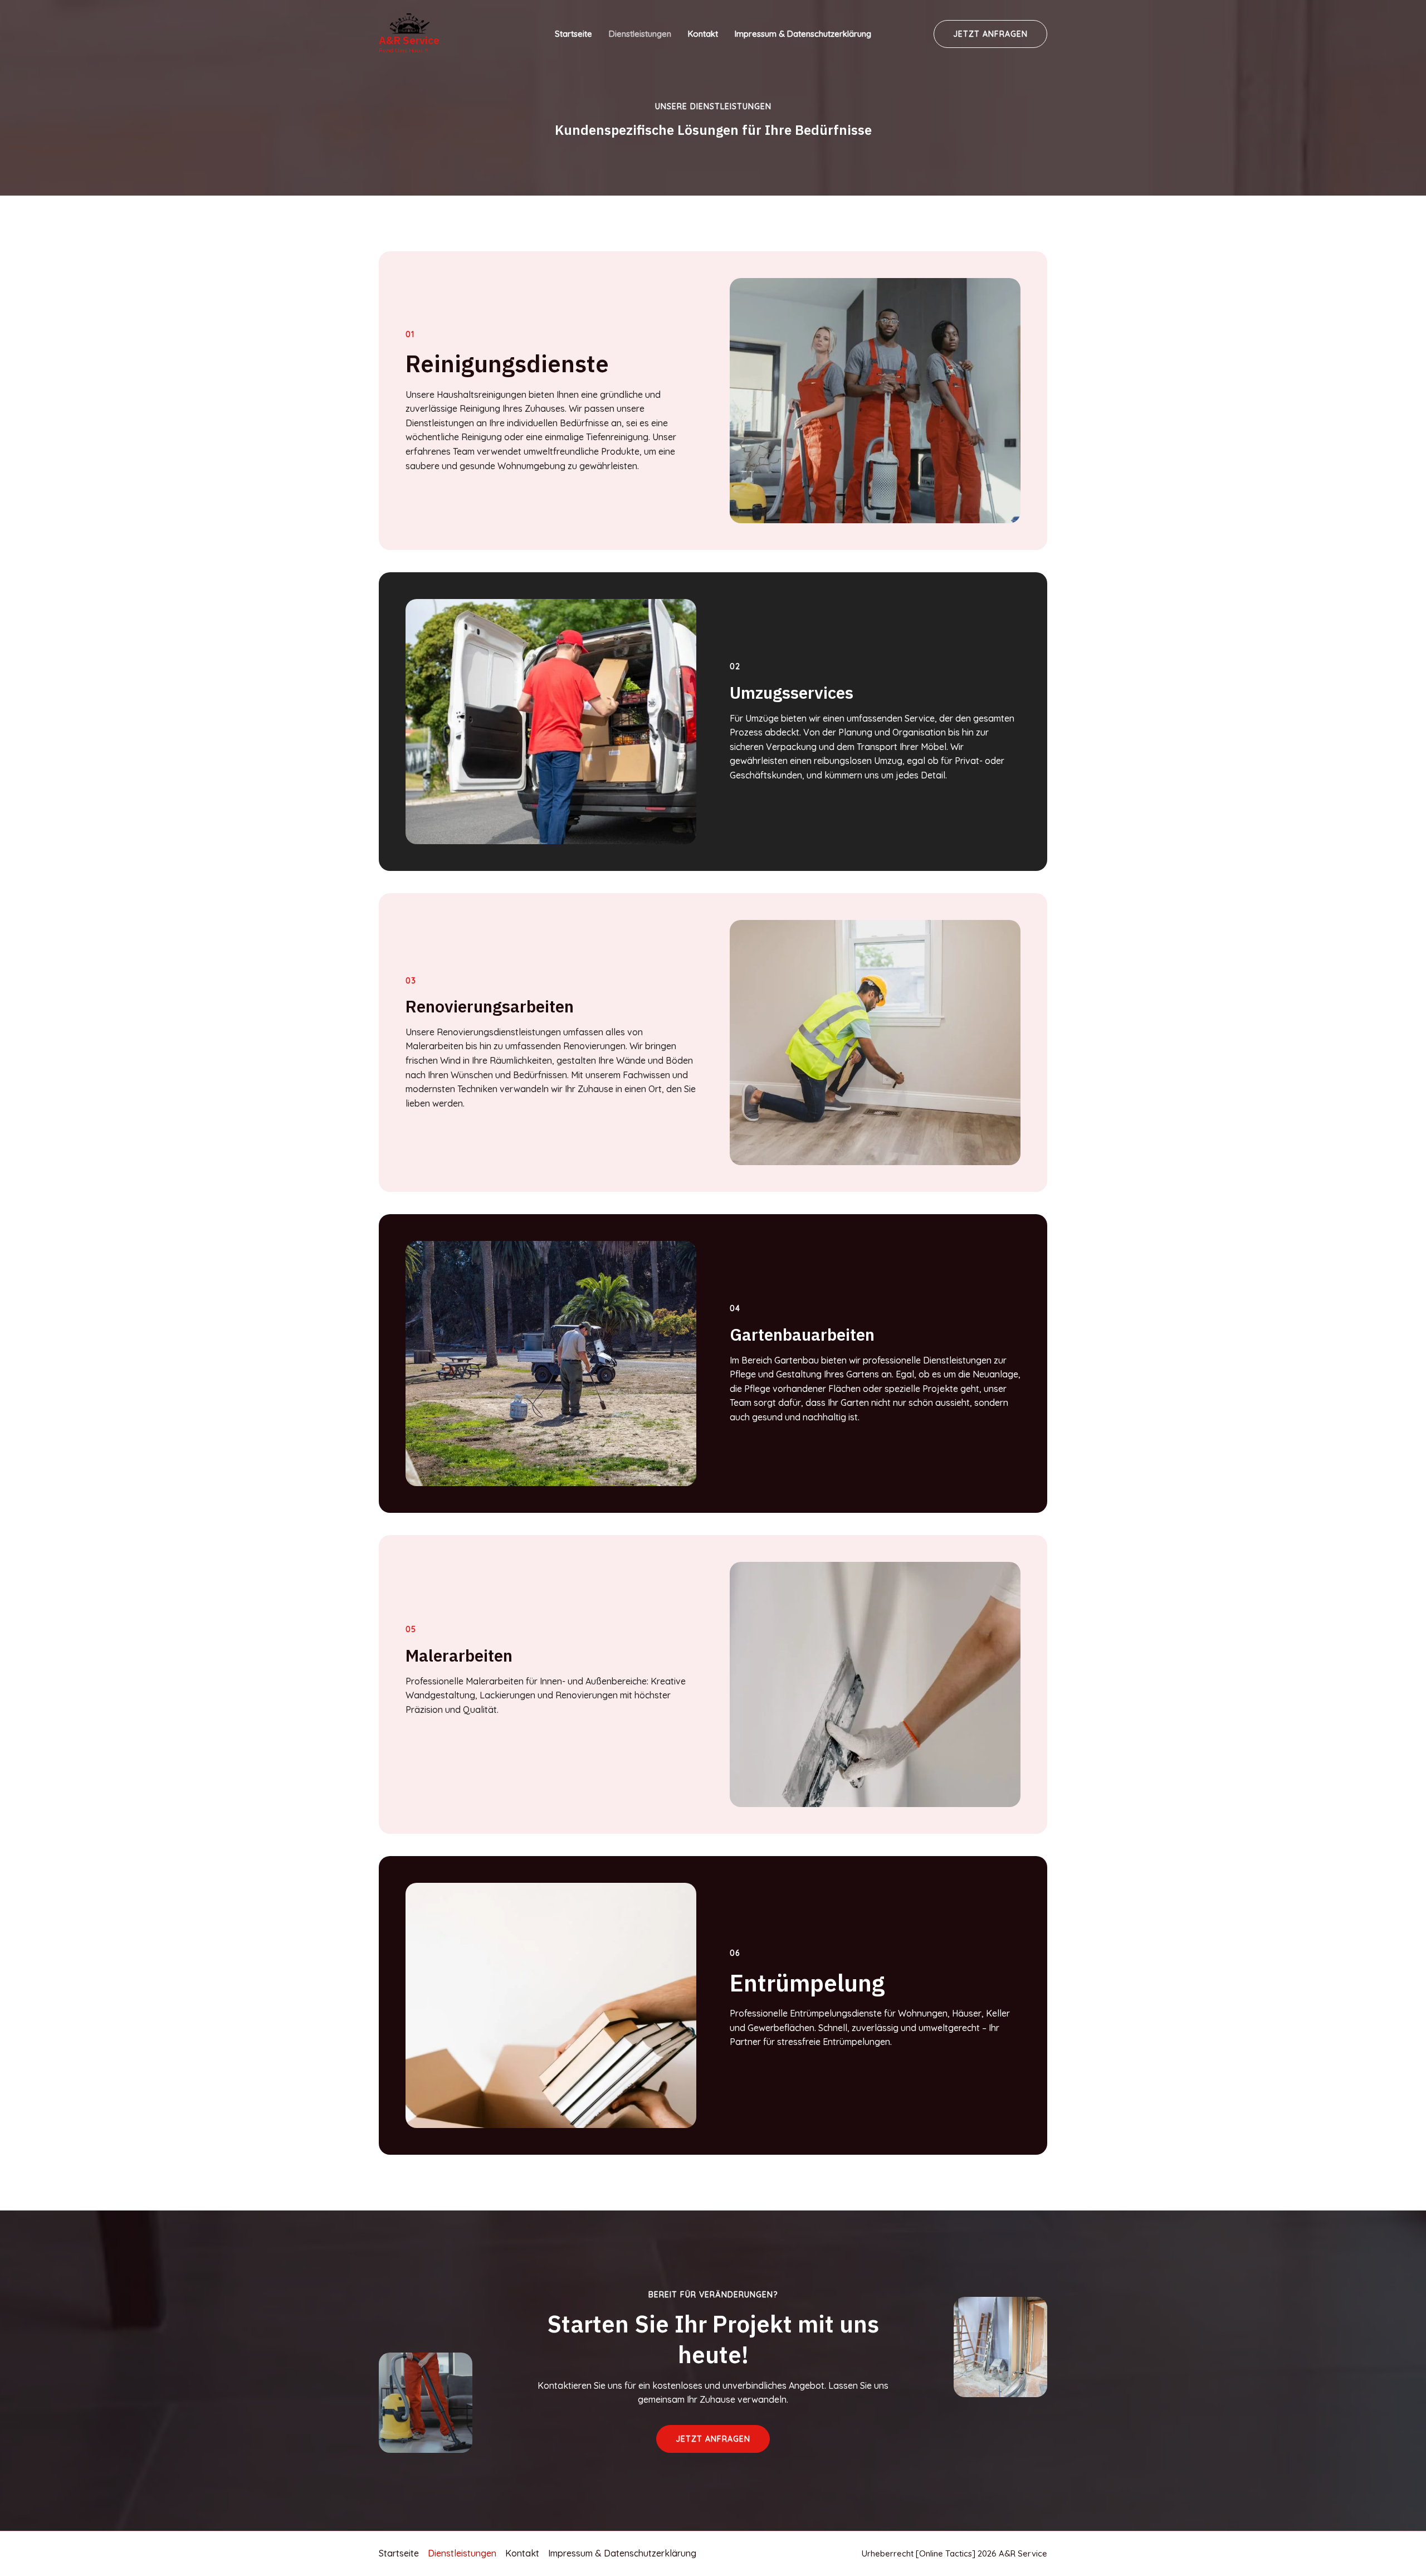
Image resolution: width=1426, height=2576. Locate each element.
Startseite (573, 34)
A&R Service (409, 40)
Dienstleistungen (640, 34)
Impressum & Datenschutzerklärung (803, 34)
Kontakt (703, 34)
